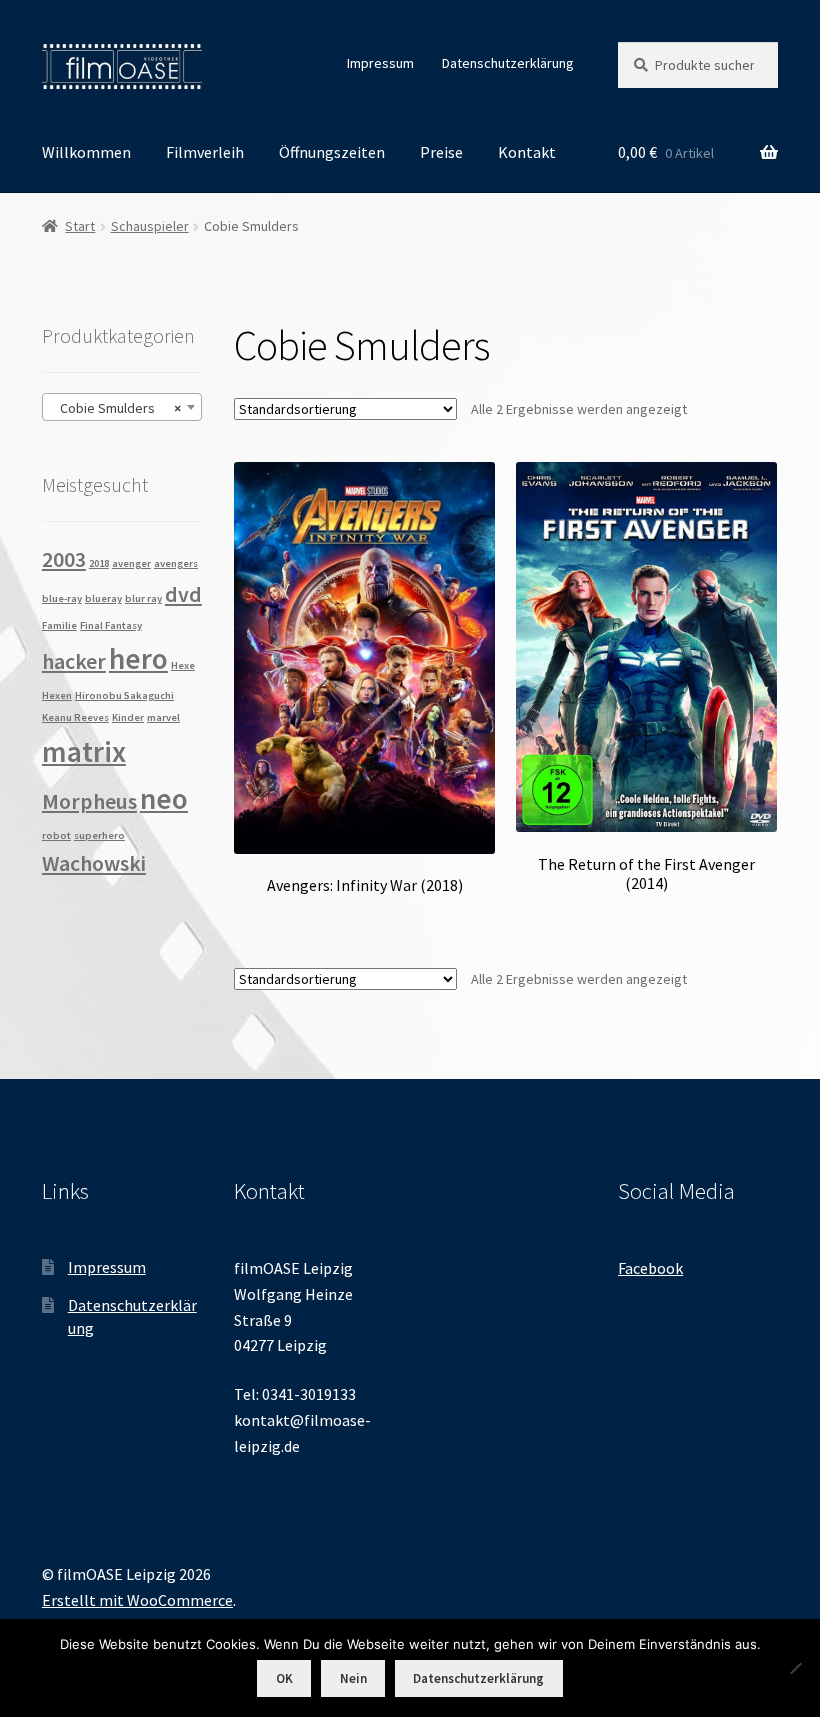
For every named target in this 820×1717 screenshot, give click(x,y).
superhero (99, 835)
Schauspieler (150, 226)
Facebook (650, 1268)
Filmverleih (205, 152)
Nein (353, 1678)
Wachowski (94, 863)
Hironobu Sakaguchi (124, 695)
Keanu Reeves (75, 717)
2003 (64, 559)
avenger (131, 563)
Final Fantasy (111, 625)
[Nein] (795, 1668)
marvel (163, 717)
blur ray (143, 598)
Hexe (183, 665)
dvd (183, 594)
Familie (59, 625)
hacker (74, 661)
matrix (84, 751)
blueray (103, 598)
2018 (99, 563)
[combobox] (122, 407)
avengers (176, 563)
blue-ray (62, 598)
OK (284, 1678)
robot (56, 835)
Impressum (380, 63)
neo (164, 798)
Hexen (57, 695)
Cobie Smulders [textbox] (116, 408)
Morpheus (89, 801)
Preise (441, 152)
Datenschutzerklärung (508, 63)
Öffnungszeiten (332, 152)
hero (138, 658)
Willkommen (86, 152)
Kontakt (527, 152)
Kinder (128, 717)
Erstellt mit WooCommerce (137, 1600)
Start (80, 226)
